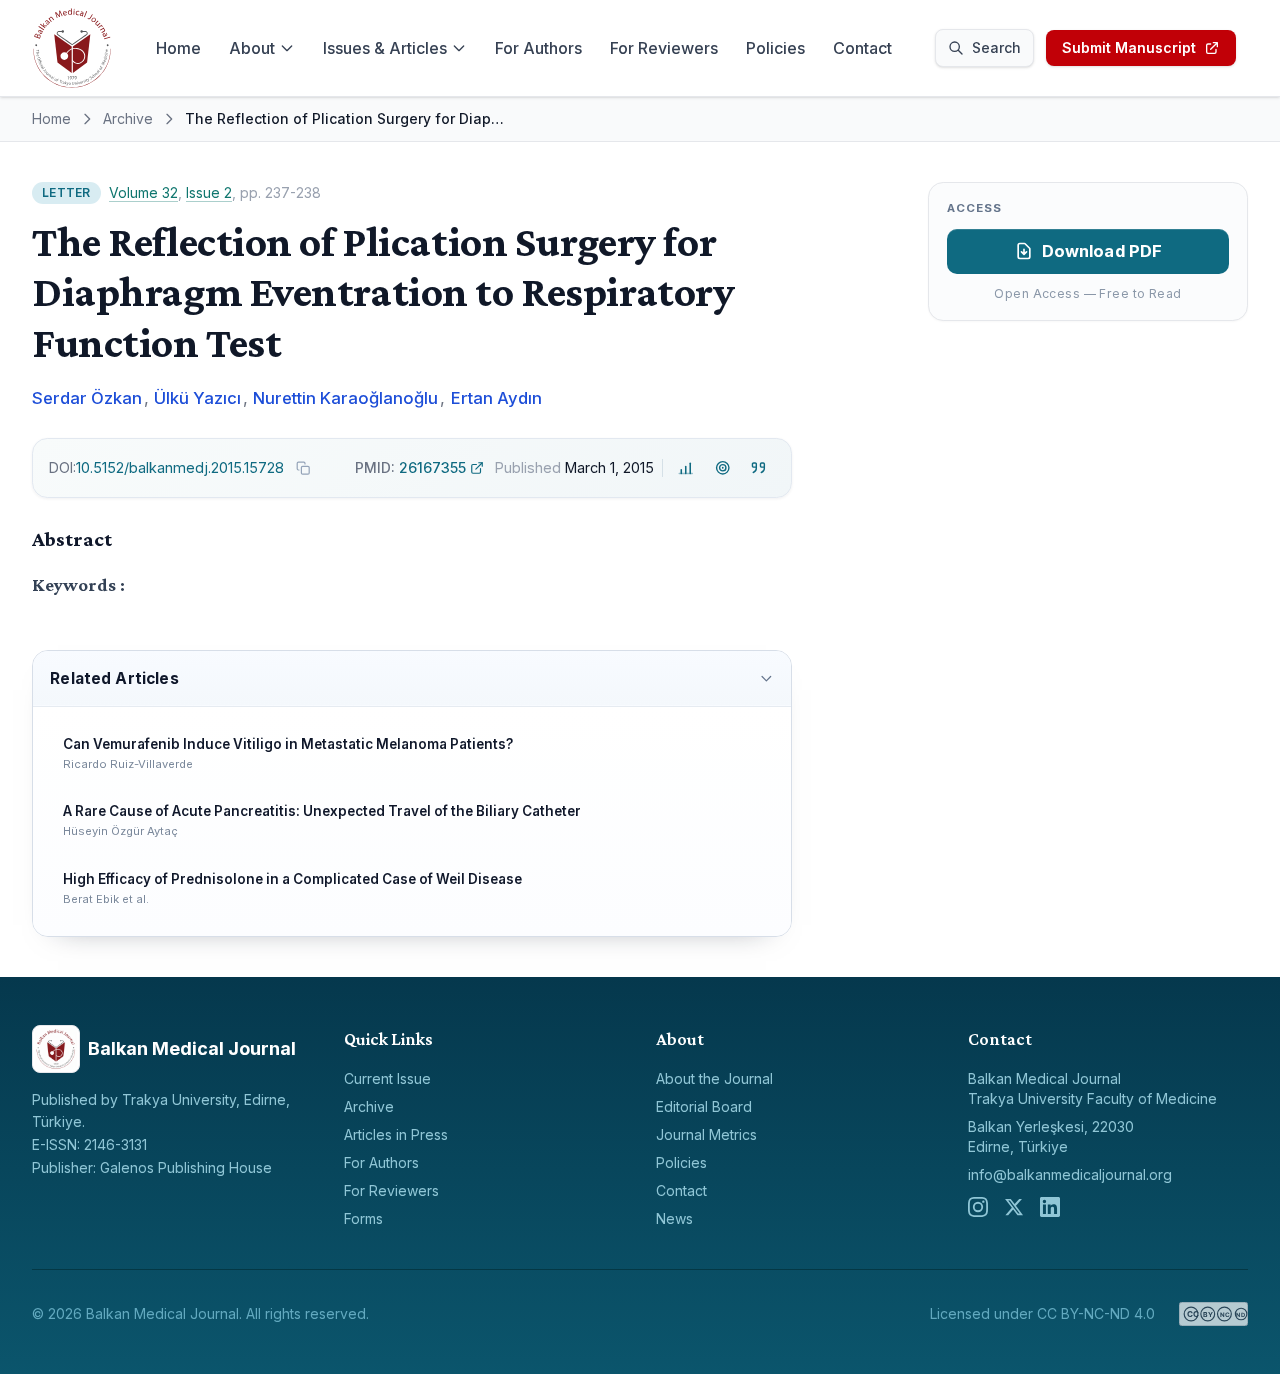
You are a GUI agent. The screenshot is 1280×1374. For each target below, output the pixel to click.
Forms (363, 1218)
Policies (775, 48)
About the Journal (714, 1078)
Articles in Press (396, 1134)
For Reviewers (664, 48)
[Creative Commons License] (1213, 1314)
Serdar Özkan (87, 398)
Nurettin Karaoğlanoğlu (345, 398)
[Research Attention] (722, 467)
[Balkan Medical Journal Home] (72, 48)
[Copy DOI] (303, 468)
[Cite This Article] (758, 467)
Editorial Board (704, 1106)
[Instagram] (978, 1207)
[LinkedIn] (1050, 1207)
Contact (862, 48)
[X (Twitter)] (1014, 1207)
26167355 (410, 467)
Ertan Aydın (496, 398)
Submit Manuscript (1129, 47)
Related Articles (114, 678)
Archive (128, 118)
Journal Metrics (706, 1134)
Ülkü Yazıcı (197, 398)
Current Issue (387, 1078)
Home (178, 48)
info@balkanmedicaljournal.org (1070, 1174)
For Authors (538, 48)
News (674, 1218)
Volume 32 (143, 192)
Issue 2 (209, 192)
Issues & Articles (385, 48)
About (252, 48)
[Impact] (686, 467)
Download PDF (1102, 251)
